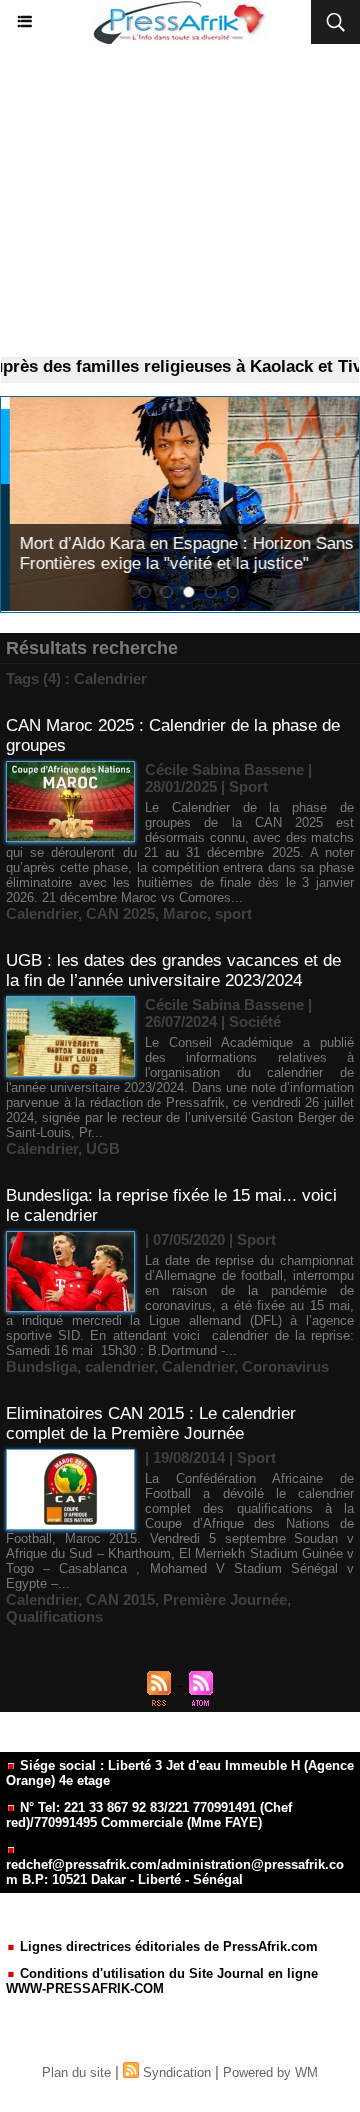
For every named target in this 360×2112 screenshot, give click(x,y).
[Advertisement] (180, 201)
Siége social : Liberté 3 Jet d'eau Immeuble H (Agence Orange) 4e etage (180, 1773)
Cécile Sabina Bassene (224, 769)
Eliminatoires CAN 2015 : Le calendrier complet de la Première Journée (151, 1423)
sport (233, 913)
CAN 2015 (120, 1599)
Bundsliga (41, 1366)
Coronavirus (285, 1366)
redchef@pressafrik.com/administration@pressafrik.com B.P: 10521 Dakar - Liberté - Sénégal (175, 1872)
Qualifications (54, 1616)
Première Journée (225, 1599)
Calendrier (42, 913)
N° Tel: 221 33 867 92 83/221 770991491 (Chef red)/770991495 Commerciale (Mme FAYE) (149, 1815)
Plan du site (76, 2072)
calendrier (119, 1366)
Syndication (177, 2072)
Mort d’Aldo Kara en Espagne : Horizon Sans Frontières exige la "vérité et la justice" (178, 553)
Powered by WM (270, 2072)
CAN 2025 (120, 913)
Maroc (185, 913)
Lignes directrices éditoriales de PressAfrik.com (167, 1946)
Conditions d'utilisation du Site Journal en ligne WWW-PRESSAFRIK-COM (162, 1981)
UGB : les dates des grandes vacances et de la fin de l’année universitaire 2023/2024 (173, 970)
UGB (103, 1148)
